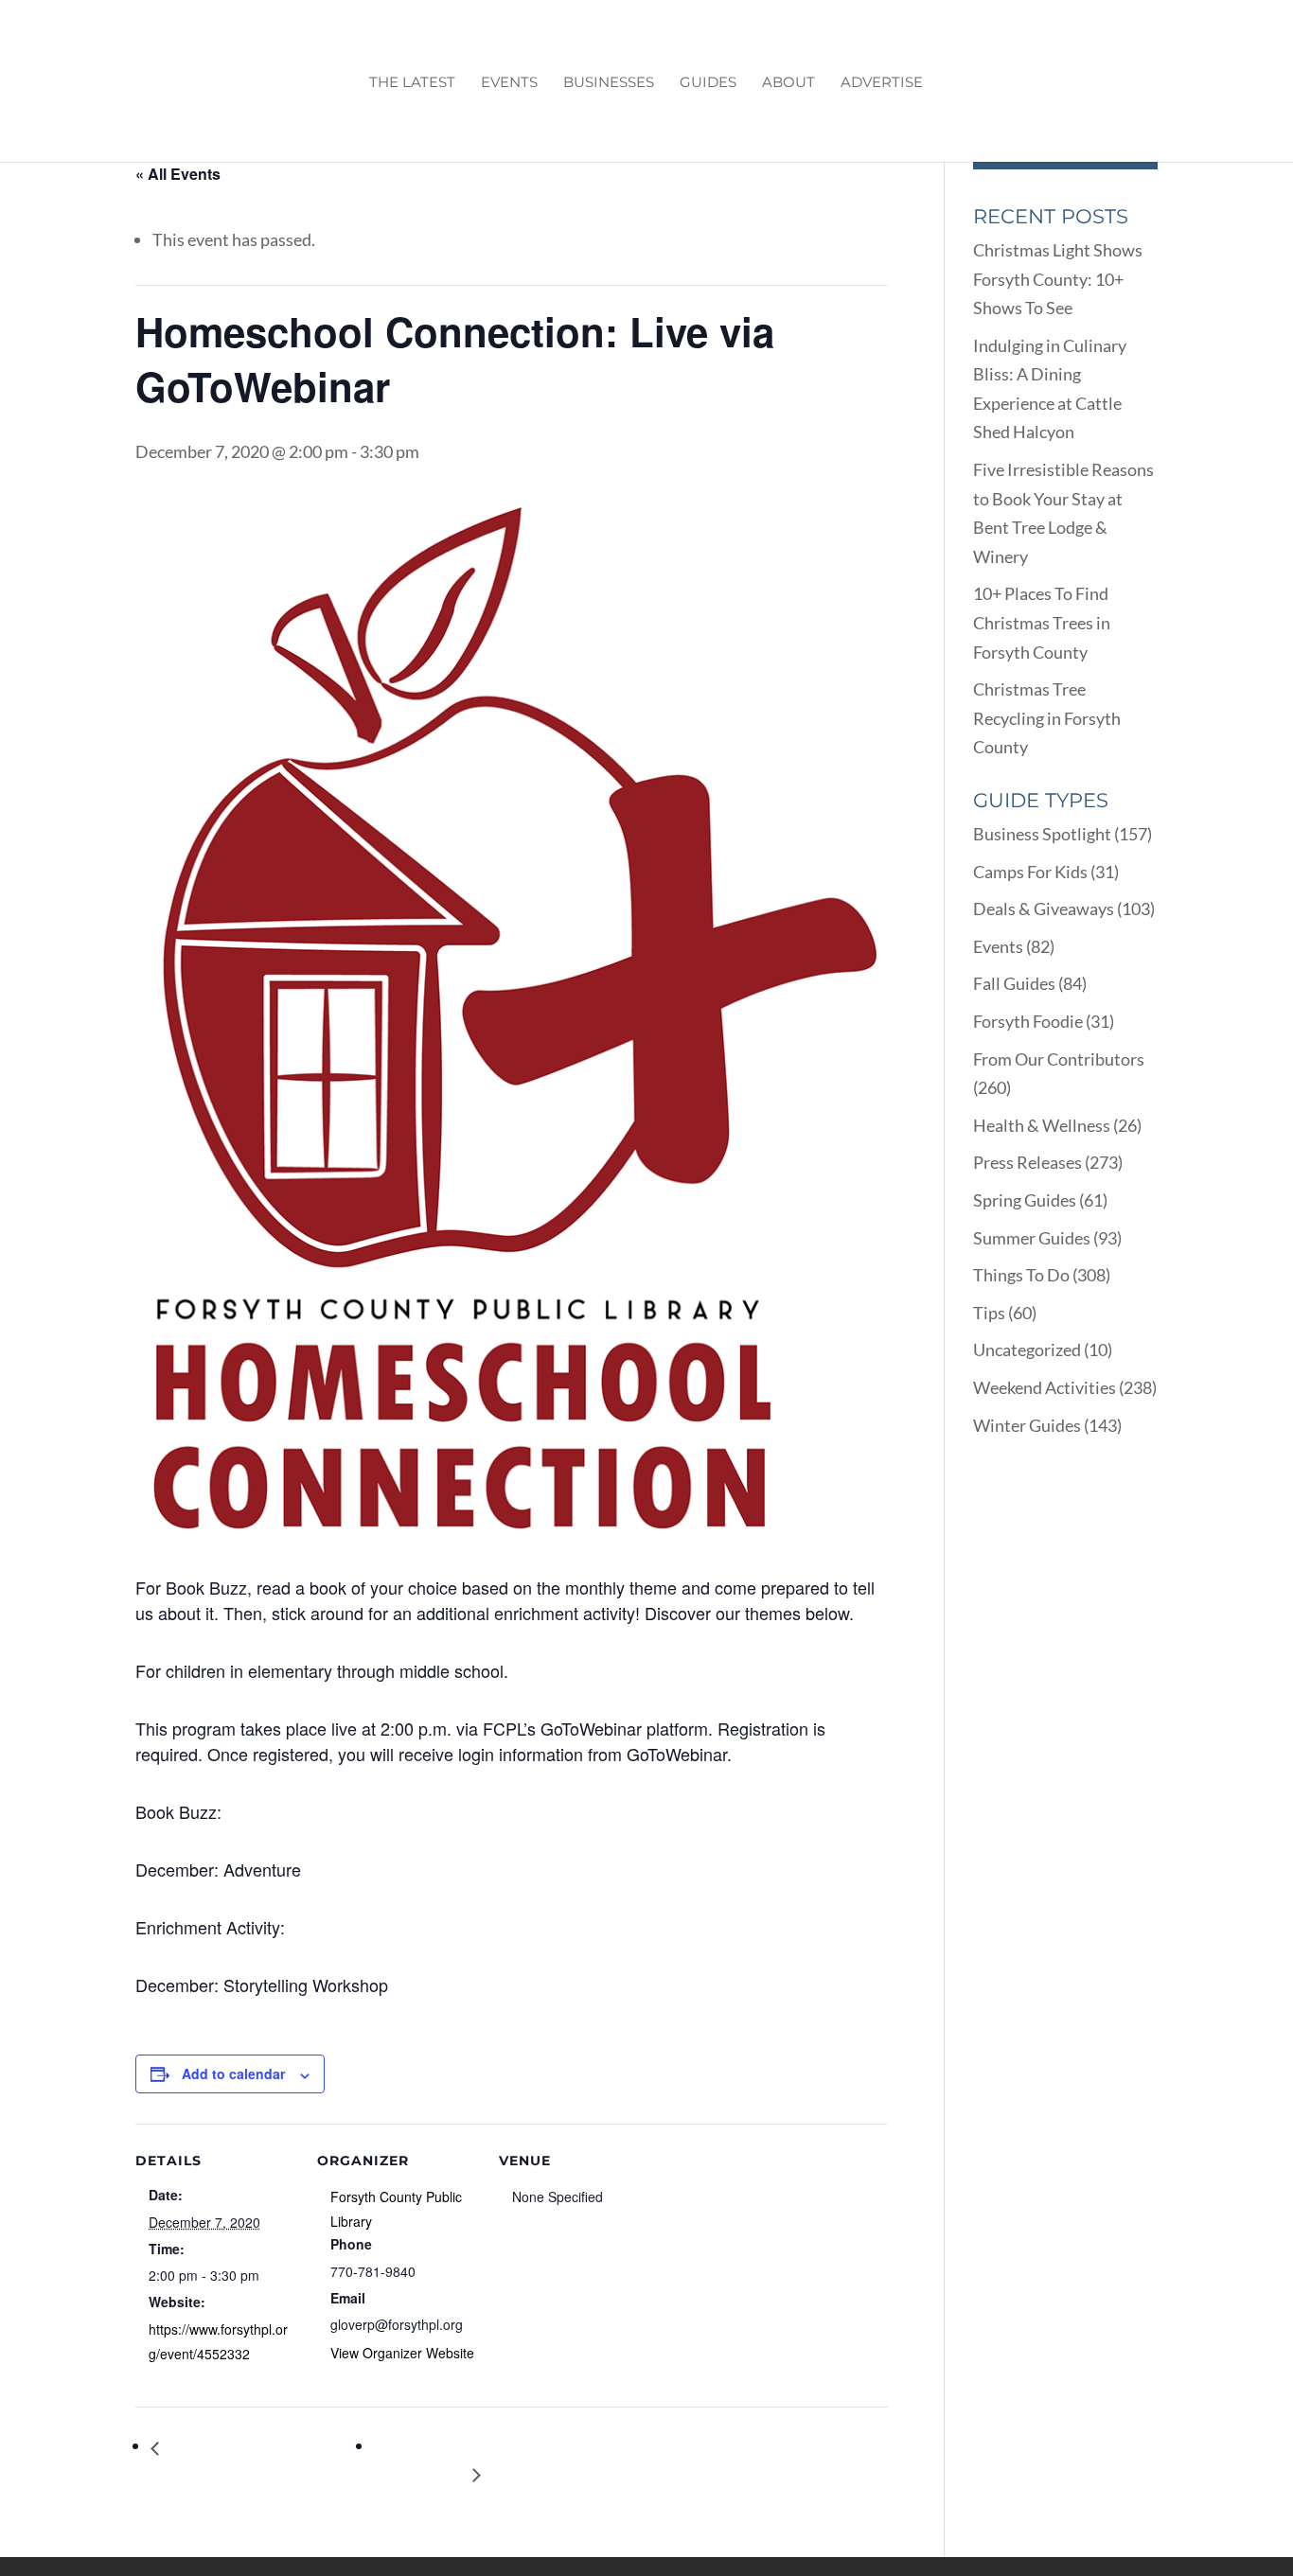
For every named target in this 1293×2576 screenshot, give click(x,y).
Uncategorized (1027, 1350)
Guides (708, 83)
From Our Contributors (1059, 1059)
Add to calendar (233, 2073)
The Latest (412, 83)
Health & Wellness (1042, 1125)
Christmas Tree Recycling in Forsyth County (1047, 718)
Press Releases (1027, 1162)
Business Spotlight (1042, 834)
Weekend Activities (1045, 1387)
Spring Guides (1025, 1200)
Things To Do (1021, 1275)
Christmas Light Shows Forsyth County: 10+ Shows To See (1058, 279)
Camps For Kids (1030, 872)
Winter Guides (1027, 1425)
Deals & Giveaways (1044, 909)
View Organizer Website (402, 2353)
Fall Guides (1014, 983)
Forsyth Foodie (1028, 1021)
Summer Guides (1032, 1238)
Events (509, 83)
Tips (989, 1313)
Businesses (609, 83)
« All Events (178, 174)
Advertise (882, 83)
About (788, 83)
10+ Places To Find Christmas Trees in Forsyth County (1042, 622)
